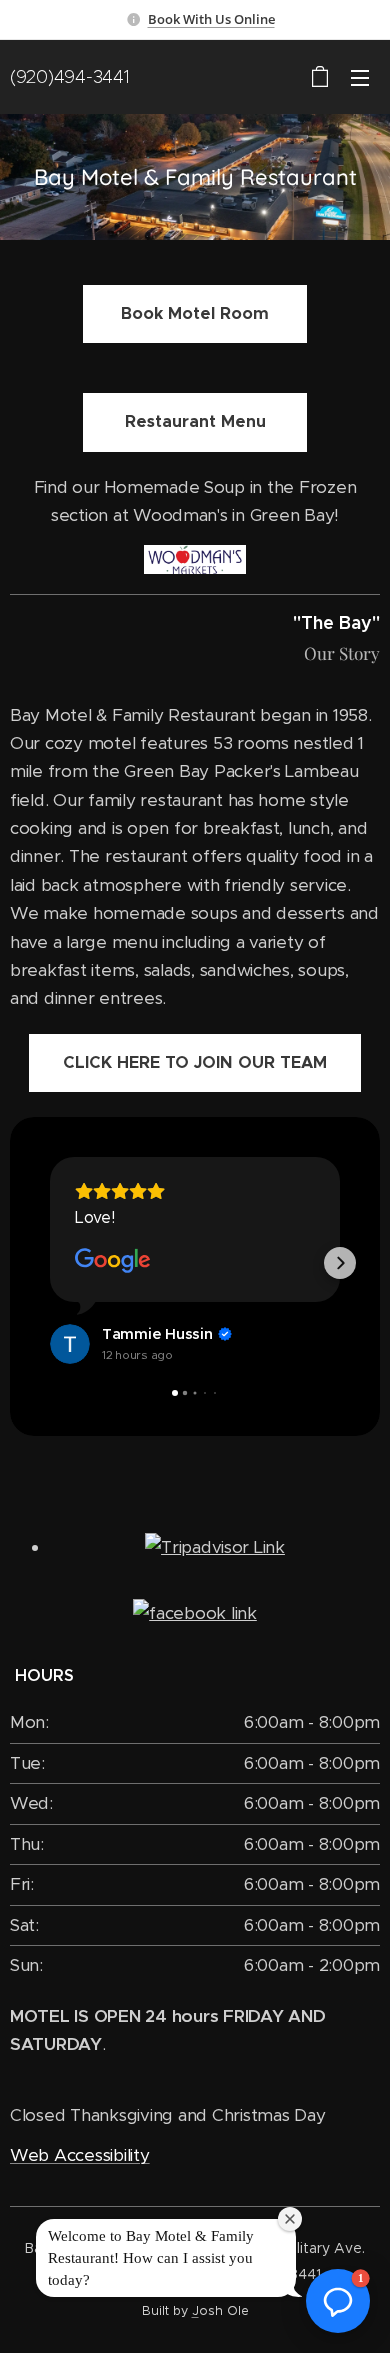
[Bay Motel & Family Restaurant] (195, 1613)
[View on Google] (113, 1261)
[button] (50, 1263)
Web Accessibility (80, 2155)
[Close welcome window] (290, 2219)
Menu (360, 77)
